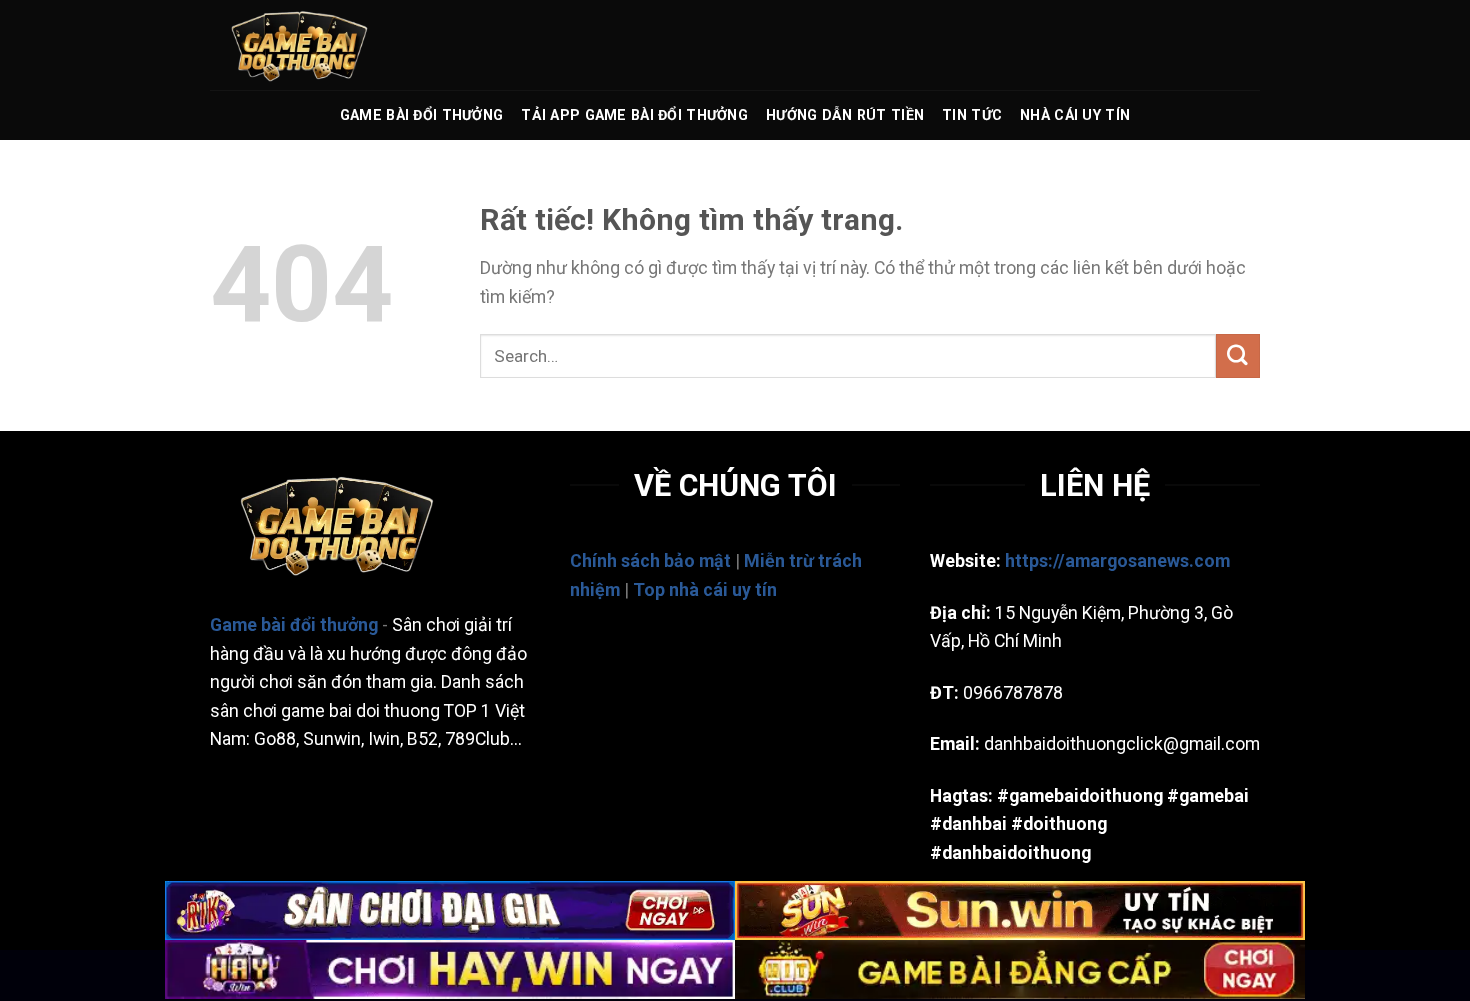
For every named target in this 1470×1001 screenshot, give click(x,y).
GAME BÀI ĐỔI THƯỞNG (421, 115)
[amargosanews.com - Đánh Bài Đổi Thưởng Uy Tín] (310, 45)
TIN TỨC (972, 115)
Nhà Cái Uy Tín (1075, 115)
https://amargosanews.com (1117, 561)
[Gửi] (1238, 355)
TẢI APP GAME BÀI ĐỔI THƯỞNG (634, 115)
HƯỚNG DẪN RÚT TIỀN (845, 115)
